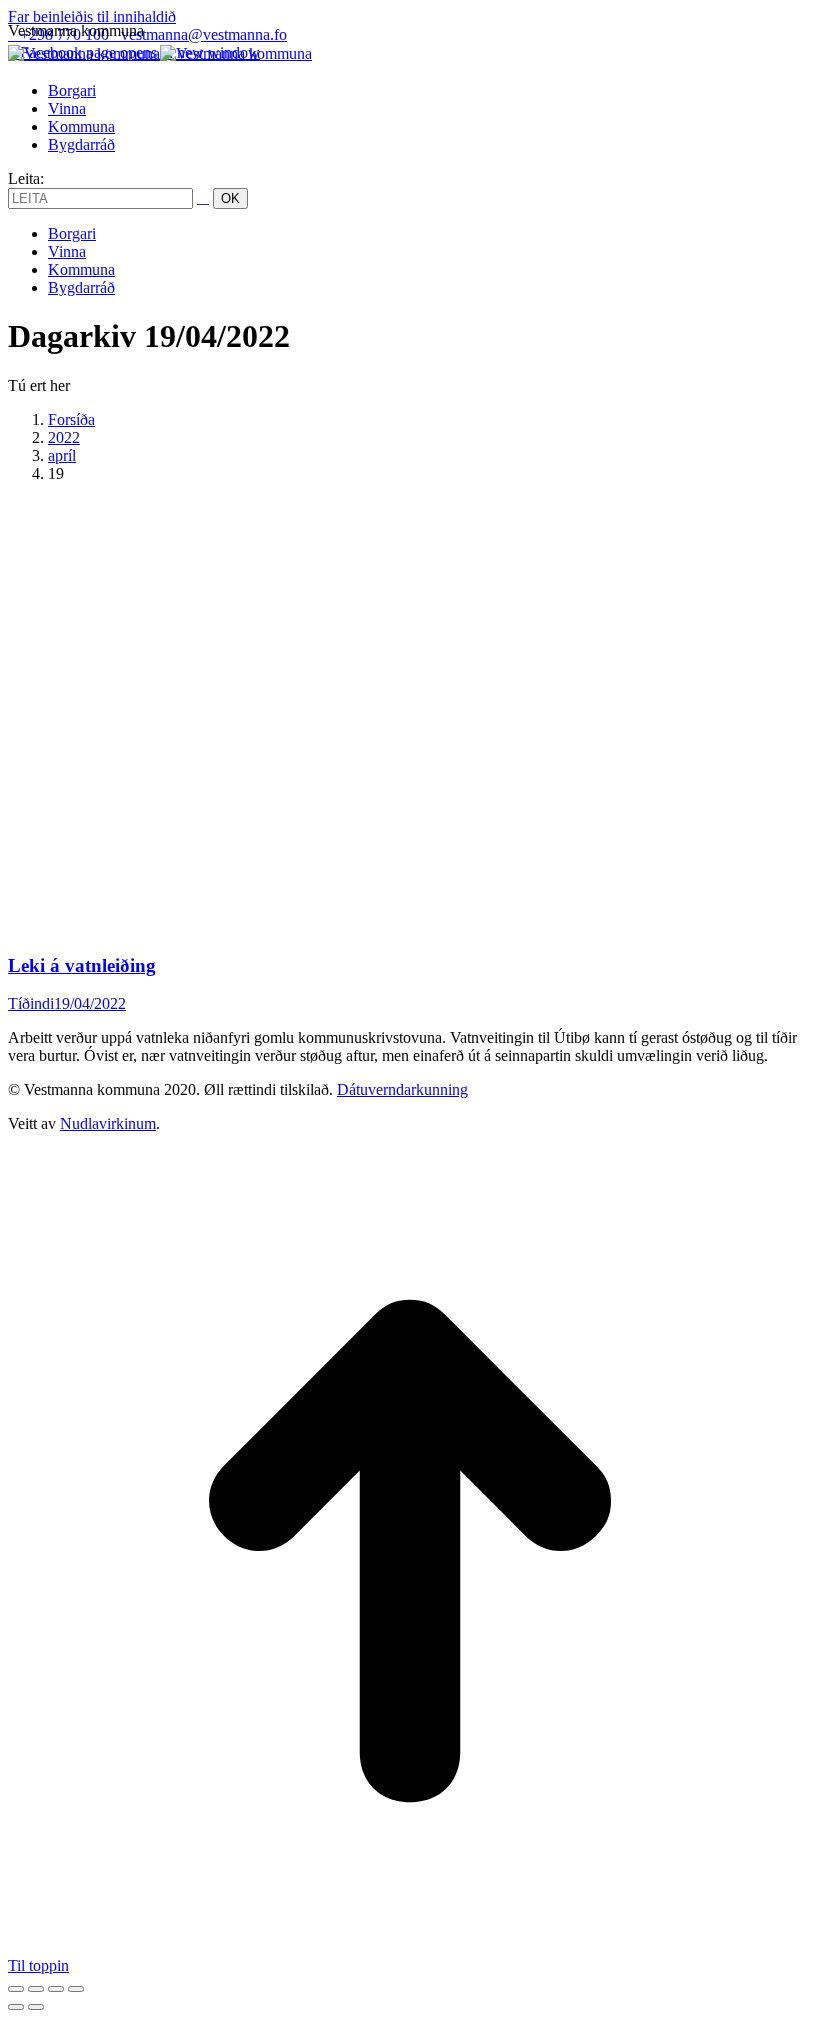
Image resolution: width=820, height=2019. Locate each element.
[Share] (36, 1989)
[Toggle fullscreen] (56, 1989)
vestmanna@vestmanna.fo (204, 34)
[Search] (203, 197)
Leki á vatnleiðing (82, 965)
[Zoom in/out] (76, 1989)
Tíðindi (31, 1003)
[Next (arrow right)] (36, 2007)
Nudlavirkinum (108, 1123)
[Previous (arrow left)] (16, 2007)
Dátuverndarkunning (402, 1089)
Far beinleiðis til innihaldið (92, 16)
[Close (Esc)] (16, 1989)
